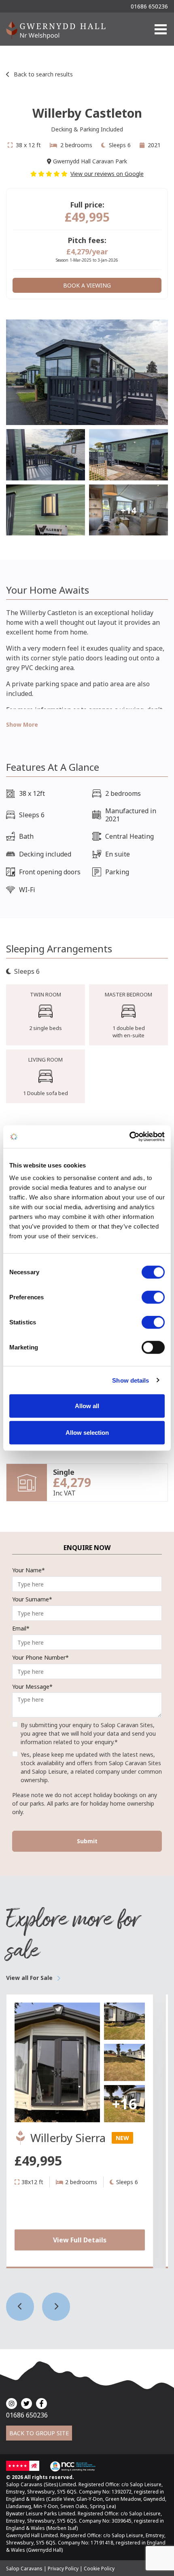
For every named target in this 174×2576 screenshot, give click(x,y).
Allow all (87, 1406)
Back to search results (43, 74)
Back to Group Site (39, 2433)
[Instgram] (12, 2404)
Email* (21, 1628)
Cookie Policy (99, 2569)
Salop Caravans (24, 2569)
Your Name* (29, 1570)
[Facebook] (41, 2404)
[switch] (153, 1297)
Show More (22, 724)
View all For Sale (29, 1978)
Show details (130, 1380)
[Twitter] (27, 2404)
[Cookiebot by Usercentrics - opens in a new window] (129, 1137)
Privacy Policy (63, 2569)
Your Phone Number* (40, 1657)
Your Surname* (32, 1599)
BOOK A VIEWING (87, 285)
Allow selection (87, 1432)
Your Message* (32, 1687)
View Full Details (80, 2240)
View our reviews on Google (107, 174)
